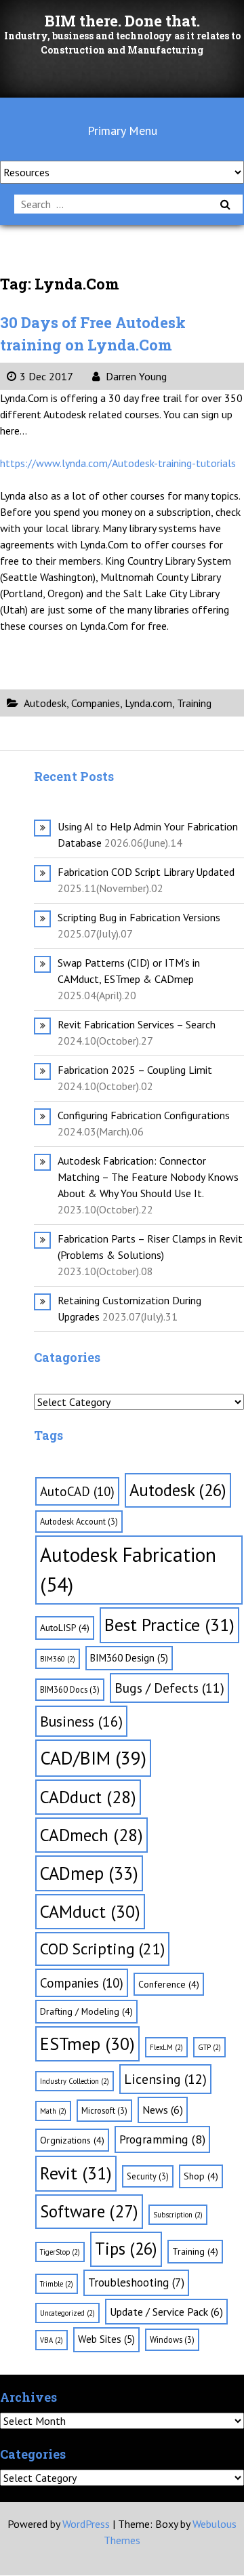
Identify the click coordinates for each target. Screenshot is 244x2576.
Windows (172, 2339)
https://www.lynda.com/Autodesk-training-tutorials (118, 463)
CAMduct (90, 1911)
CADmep (89, 1873)
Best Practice (169, 1625)
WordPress (86, 2524)
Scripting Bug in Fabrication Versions (139, 917)
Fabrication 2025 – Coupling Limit (135, 1070)
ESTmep (87, 2044)
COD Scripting (102, 1948)
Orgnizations (72, 2140)
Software (89, 2211)
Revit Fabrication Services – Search (137, 1024)
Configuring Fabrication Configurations (144, 1115)
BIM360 (58, 1659)
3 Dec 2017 (46, 376)
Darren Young (135, 376)
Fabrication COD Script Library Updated (146, 872)
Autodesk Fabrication (128, 1569)
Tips (126, 2249)
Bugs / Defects (169, 1688)
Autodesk (45, 703)
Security (148, 2176)
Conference (169, 1984)
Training (194, 703)
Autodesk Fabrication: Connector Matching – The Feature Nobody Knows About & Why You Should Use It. (148, 1177)
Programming (162, 2139)
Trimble (57, 2284)
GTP (209, 2047)
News (163, 2110)
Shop (201, 2176)
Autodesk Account (79, 1521)
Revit (76, 2173)
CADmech (91, 1835)
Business (81, 1721)
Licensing (165, 2079)
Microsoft (104, 2110)
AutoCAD (77, 1491)
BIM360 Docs (70, 1689)
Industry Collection (75, 2081)
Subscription (178, 2215)
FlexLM (166, 2047)
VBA (52, 2340)
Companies (96, 703)
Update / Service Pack (166, 2312)
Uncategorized (67, 2313)
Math (53, 2111)
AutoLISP (65, 1628)
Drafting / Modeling (86, 2011)
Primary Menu (122, 130)
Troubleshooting (136, 2282)
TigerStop (60, 2252)
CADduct (88, 1797)
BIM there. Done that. (122, 21)
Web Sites (106, 2339)
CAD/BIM (93, 1758)
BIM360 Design (129, 1658)
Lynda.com (148, 703)
